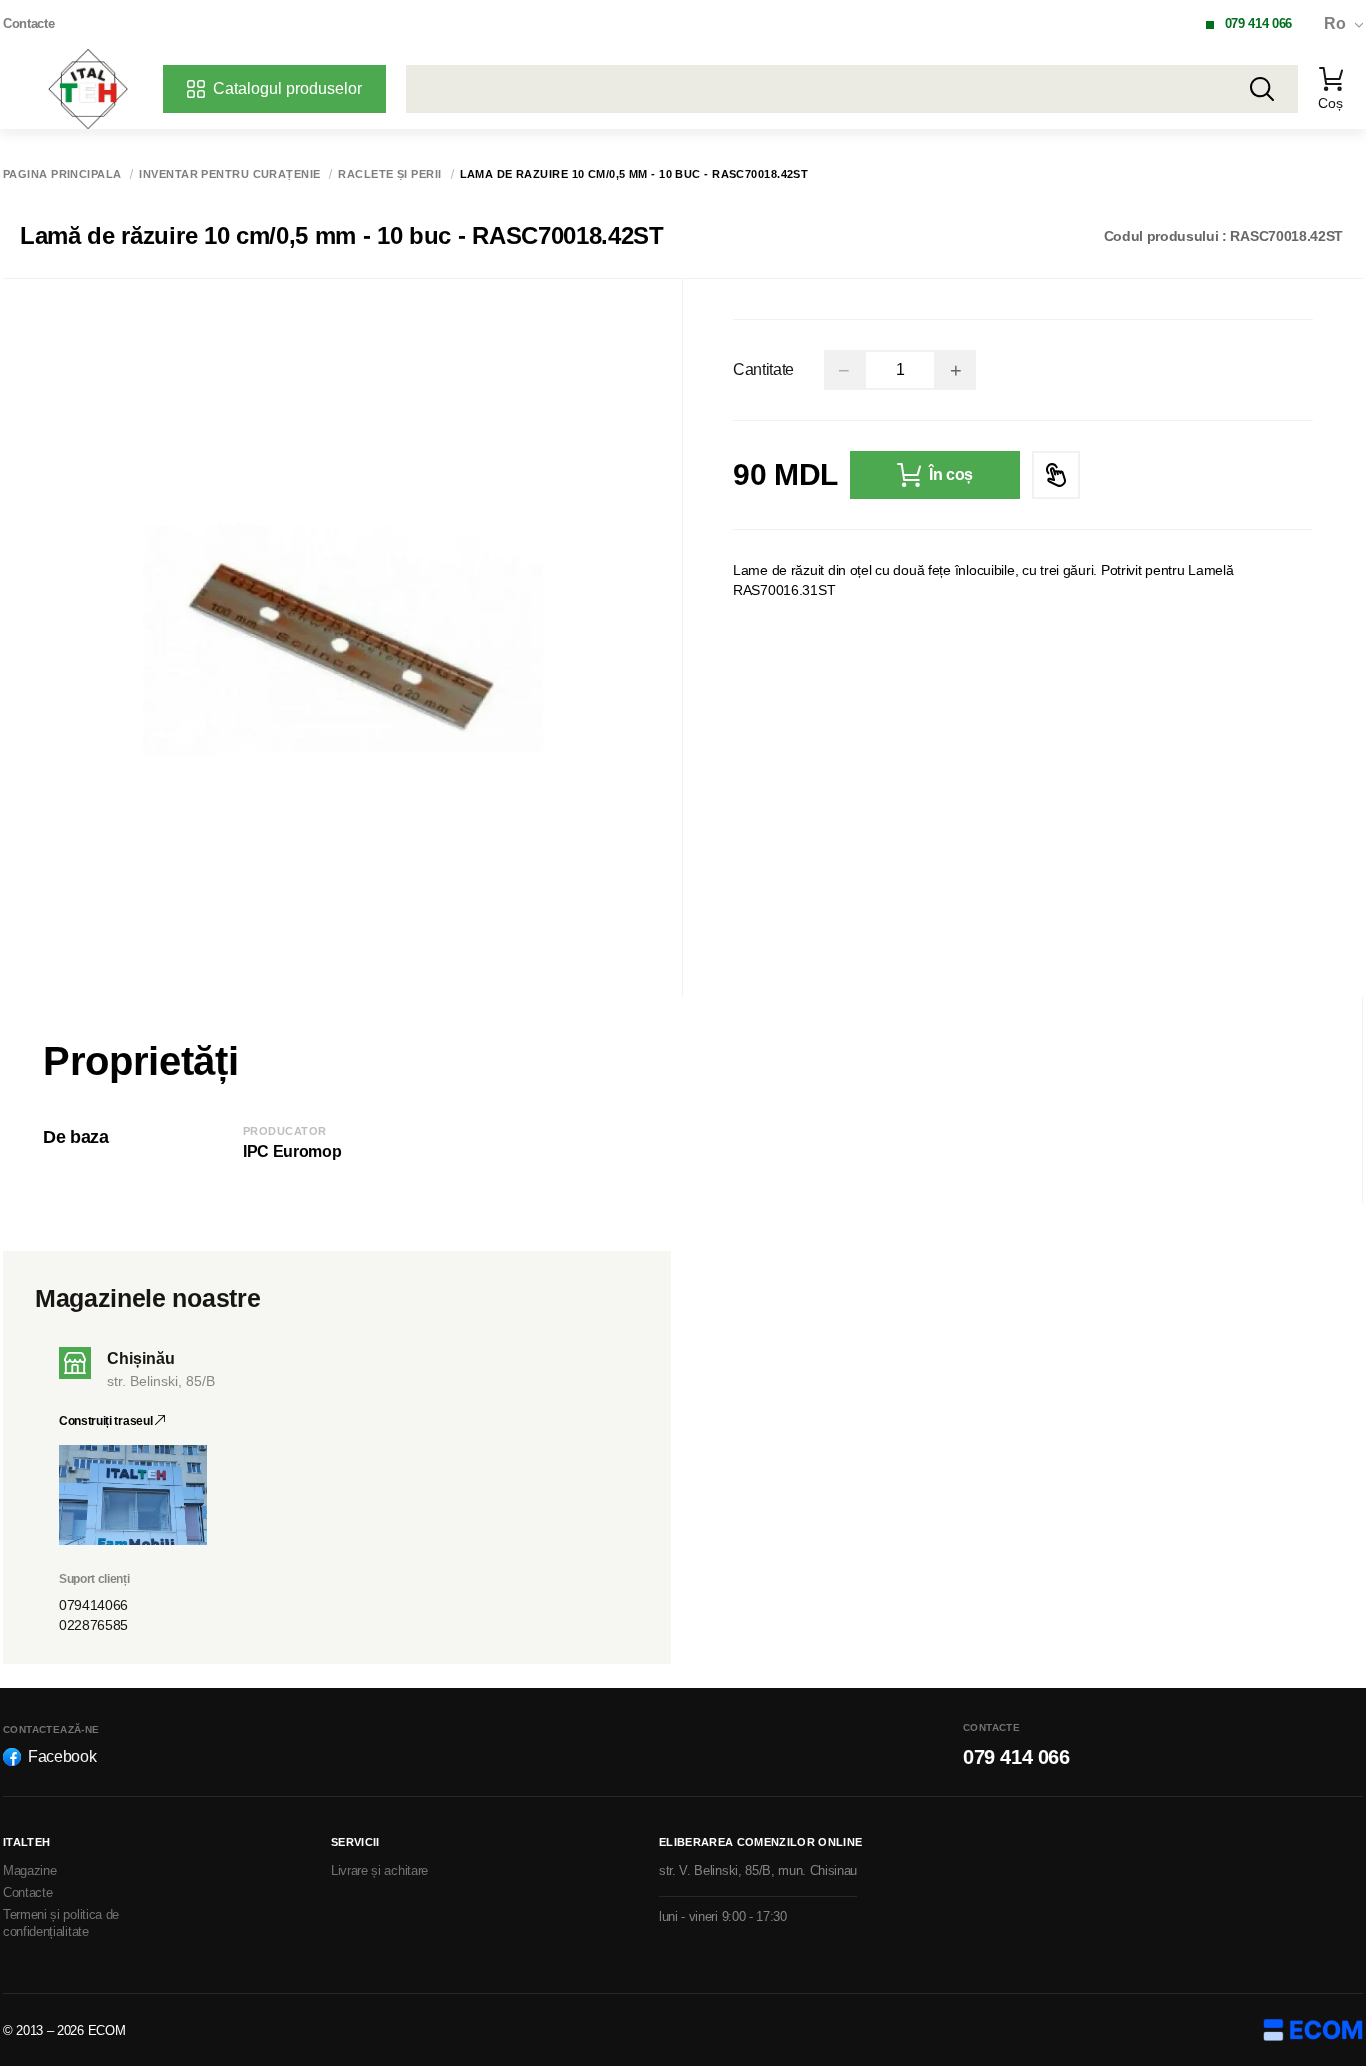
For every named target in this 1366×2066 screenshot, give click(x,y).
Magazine (29, 1870)
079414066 (93, 1605)
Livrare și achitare (379, 1870)
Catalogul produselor (287, 88)
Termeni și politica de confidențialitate (61, 1923)
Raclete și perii (389, 174)
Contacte (28, 23)
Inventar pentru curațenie (229, 174)
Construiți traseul (107, 1421)
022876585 (93, 1625)
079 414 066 (1258, 23)
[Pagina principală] (88, 89)
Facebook (62, 1756)
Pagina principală (62, 174)
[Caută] (1262, 89)
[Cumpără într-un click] (1056, 475)
